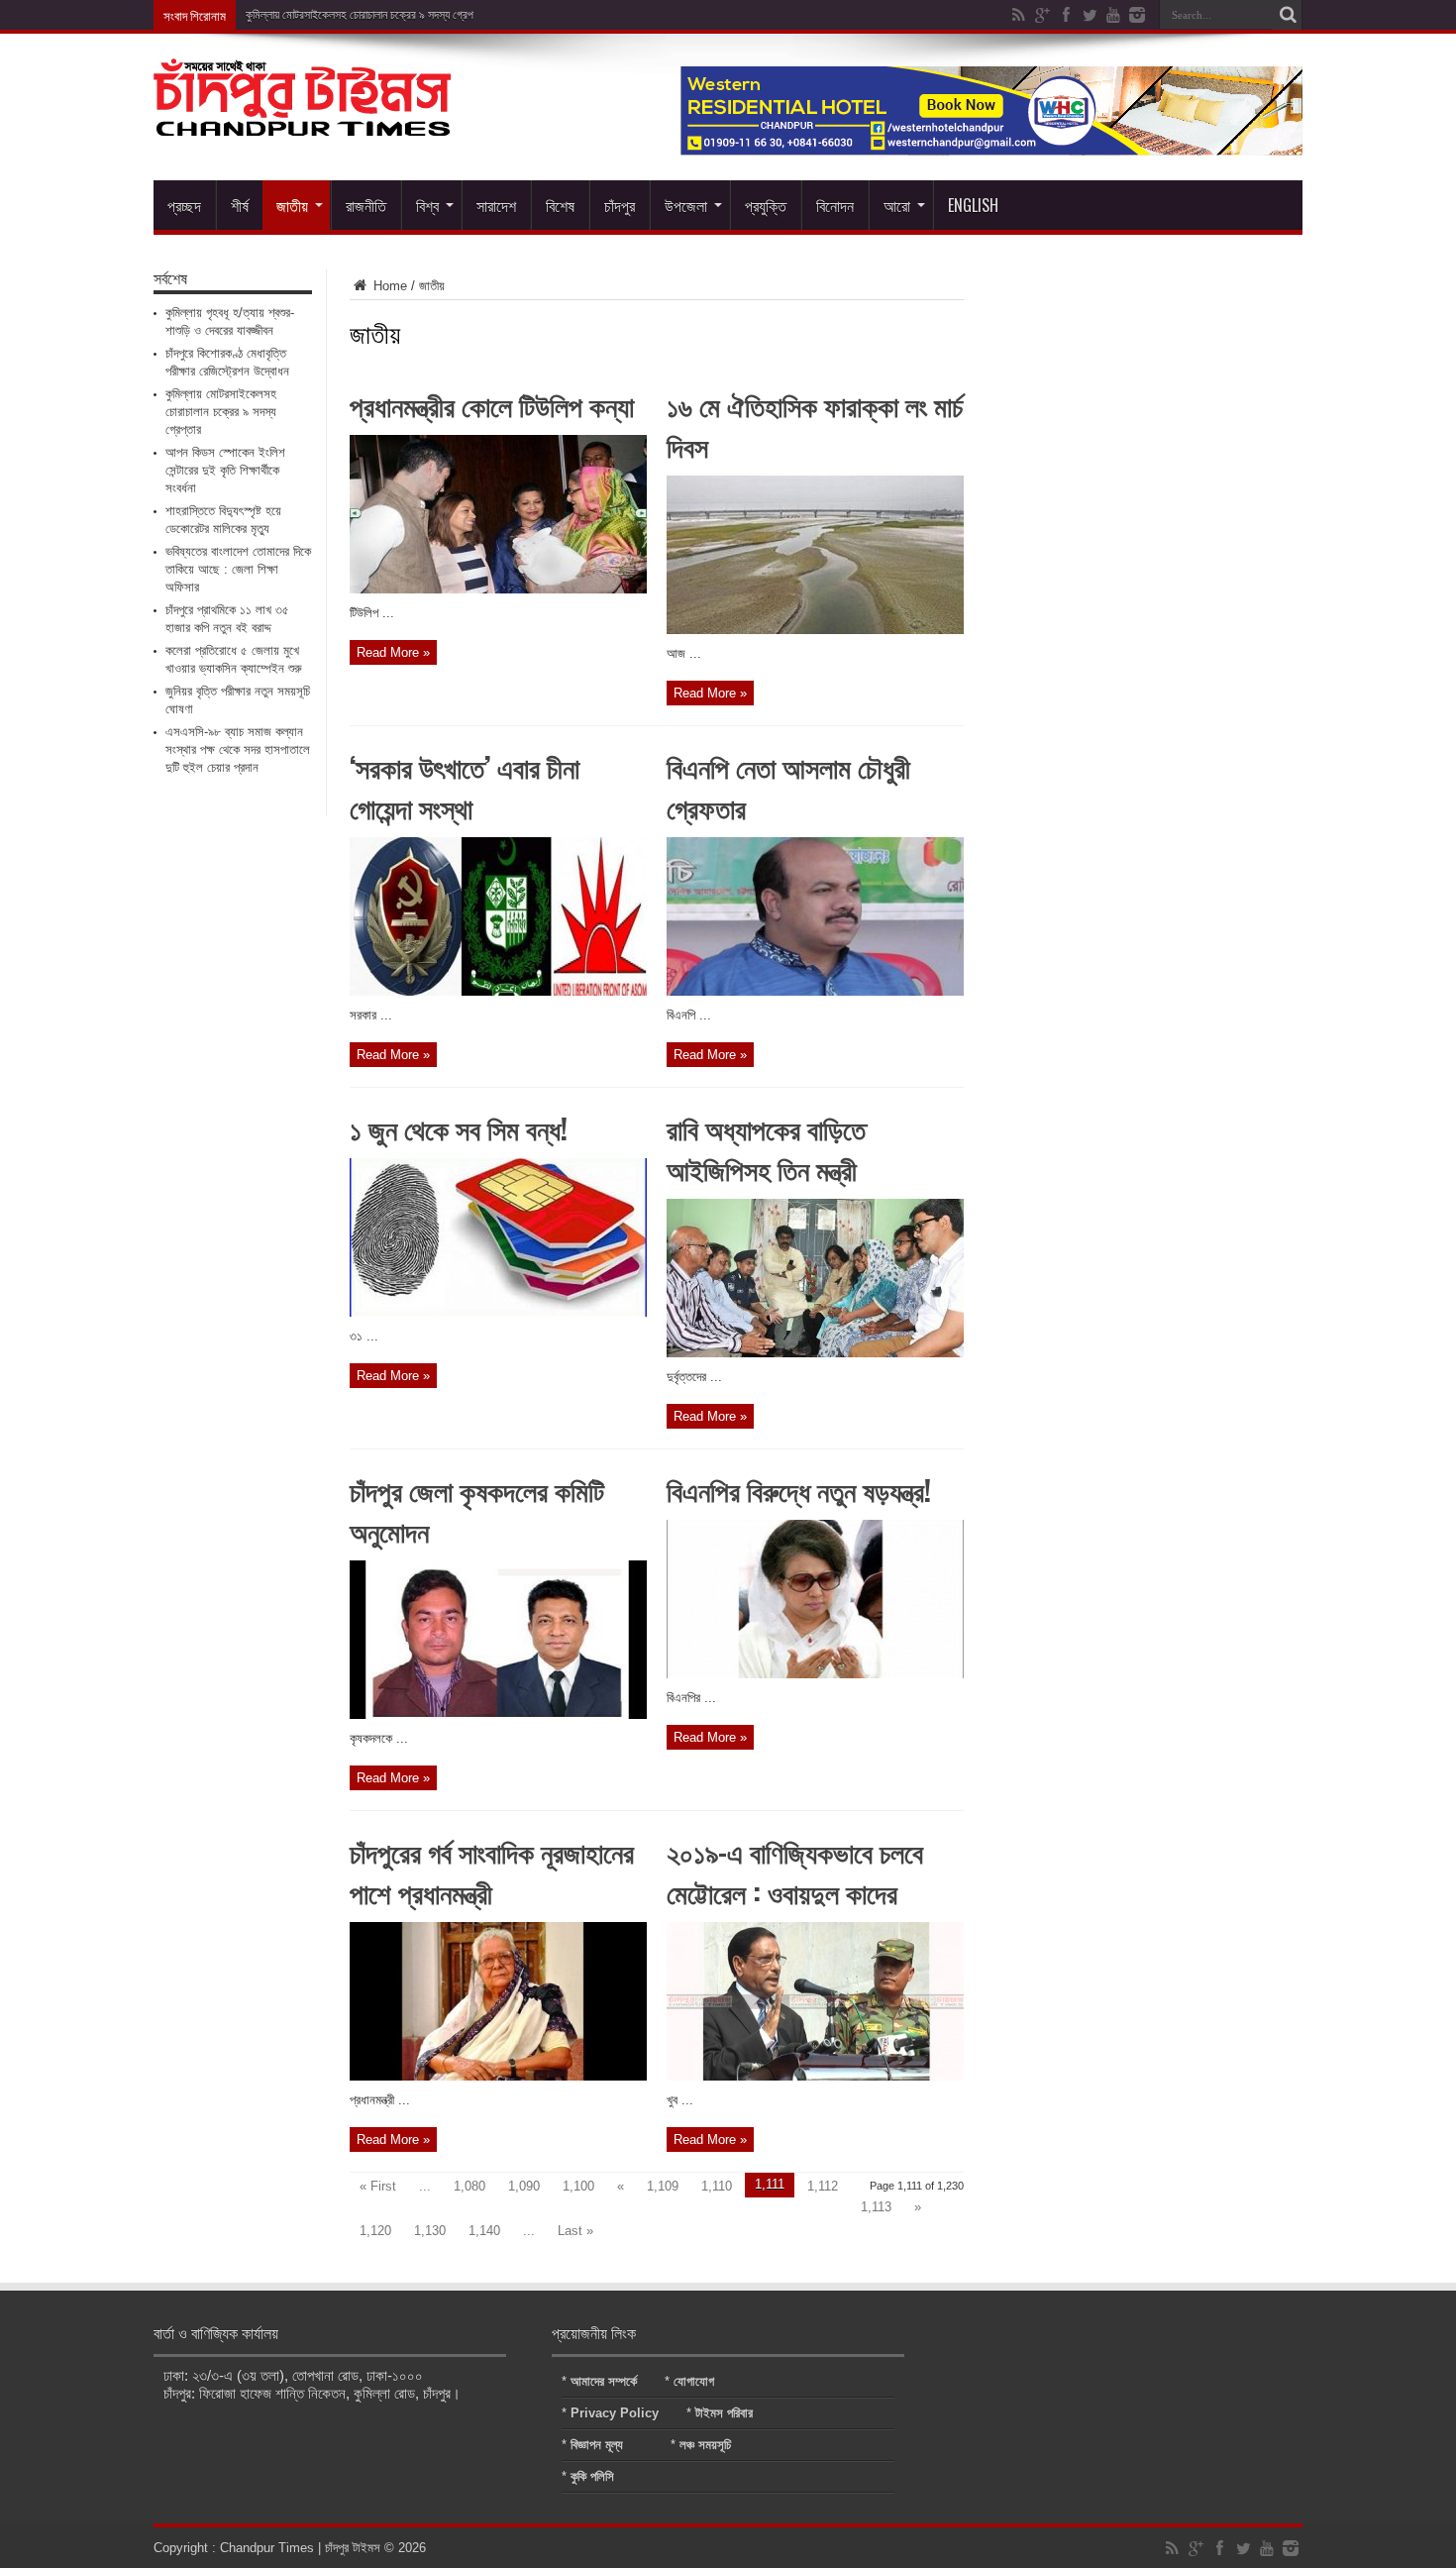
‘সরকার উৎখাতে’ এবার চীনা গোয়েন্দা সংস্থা (465, 787)
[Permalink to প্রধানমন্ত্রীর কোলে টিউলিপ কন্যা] (498, 589)
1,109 (663, 2186)
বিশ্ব (427, 205)
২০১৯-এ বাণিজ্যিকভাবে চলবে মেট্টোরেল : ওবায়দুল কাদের (795, 1872)
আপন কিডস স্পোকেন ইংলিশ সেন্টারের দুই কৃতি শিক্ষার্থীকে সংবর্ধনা (225, 470)
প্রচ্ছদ (184, 205)
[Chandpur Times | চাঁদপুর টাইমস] (302, 121)
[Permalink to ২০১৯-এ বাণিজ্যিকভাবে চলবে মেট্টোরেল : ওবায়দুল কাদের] (815, 2076)
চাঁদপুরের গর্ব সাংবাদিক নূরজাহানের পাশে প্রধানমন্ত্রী (492, 1872)
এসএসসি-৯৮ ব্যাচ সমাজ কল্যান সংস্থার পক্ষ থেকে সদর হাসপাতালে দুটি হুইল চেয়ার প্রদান (238, 749)
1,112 (823, 2186)
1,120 (375, 2231)
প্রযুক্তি (766, 205)
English (973, 205)
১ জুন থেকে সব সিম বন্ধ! (459, 1128)
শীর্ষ (240, 205)
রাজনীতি (366, 205)
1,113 (876, 2207)
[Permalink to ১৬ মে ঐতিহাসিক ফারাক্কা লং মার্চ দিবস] (815, 630)
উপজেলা (686, 205)
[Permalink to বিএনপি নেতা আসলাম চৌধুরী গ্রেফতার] (815, 991)
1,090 (524, 2186)
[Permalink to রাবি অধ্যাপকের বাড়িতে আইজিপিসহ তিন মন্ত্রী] (815, 1353)
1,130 (430, 2231)
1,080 (469, 2186)
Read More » (393, 652)
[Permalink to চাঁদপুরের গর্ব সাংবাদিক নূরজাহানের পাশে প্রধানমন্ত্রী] (498, 2076)
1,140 (484, 2231)
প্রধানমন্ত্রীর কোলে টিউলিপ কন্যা (492, 405)
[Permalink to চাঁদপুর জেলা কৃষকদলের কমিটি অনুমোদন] (498, 1714)
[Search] (1288, 15)
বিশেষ (560, 205)
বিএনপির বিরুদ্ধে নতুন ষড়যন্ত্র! (799, 1490)
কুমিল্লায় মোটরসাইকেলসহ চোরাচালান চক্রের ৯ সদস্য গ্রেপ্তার (366, 15)
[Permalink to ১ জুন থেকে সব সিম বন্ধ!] (498, 1312)
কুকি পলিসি (592, 2476)
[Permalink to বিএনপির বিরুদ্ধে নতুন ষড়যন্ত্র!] (815, 1674)
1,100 (578, 2186)
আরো (897, 205)
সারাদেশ (496, 205)
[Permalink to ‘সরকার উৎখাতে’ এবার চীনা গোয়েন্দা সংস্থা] (498, 991)
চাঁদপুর (620, 205)
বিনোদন (835, 205)
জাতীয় (292, 205)
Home (388, 286)
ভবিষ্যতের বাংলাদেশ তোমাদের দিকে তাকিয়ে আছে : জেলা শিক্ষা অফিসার (238, 569)
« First (378, 2186)
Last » (575, 2231)
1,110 (717, 2186)
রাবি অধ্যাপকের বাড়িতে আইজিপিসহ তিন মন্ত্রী (766, 1148)
